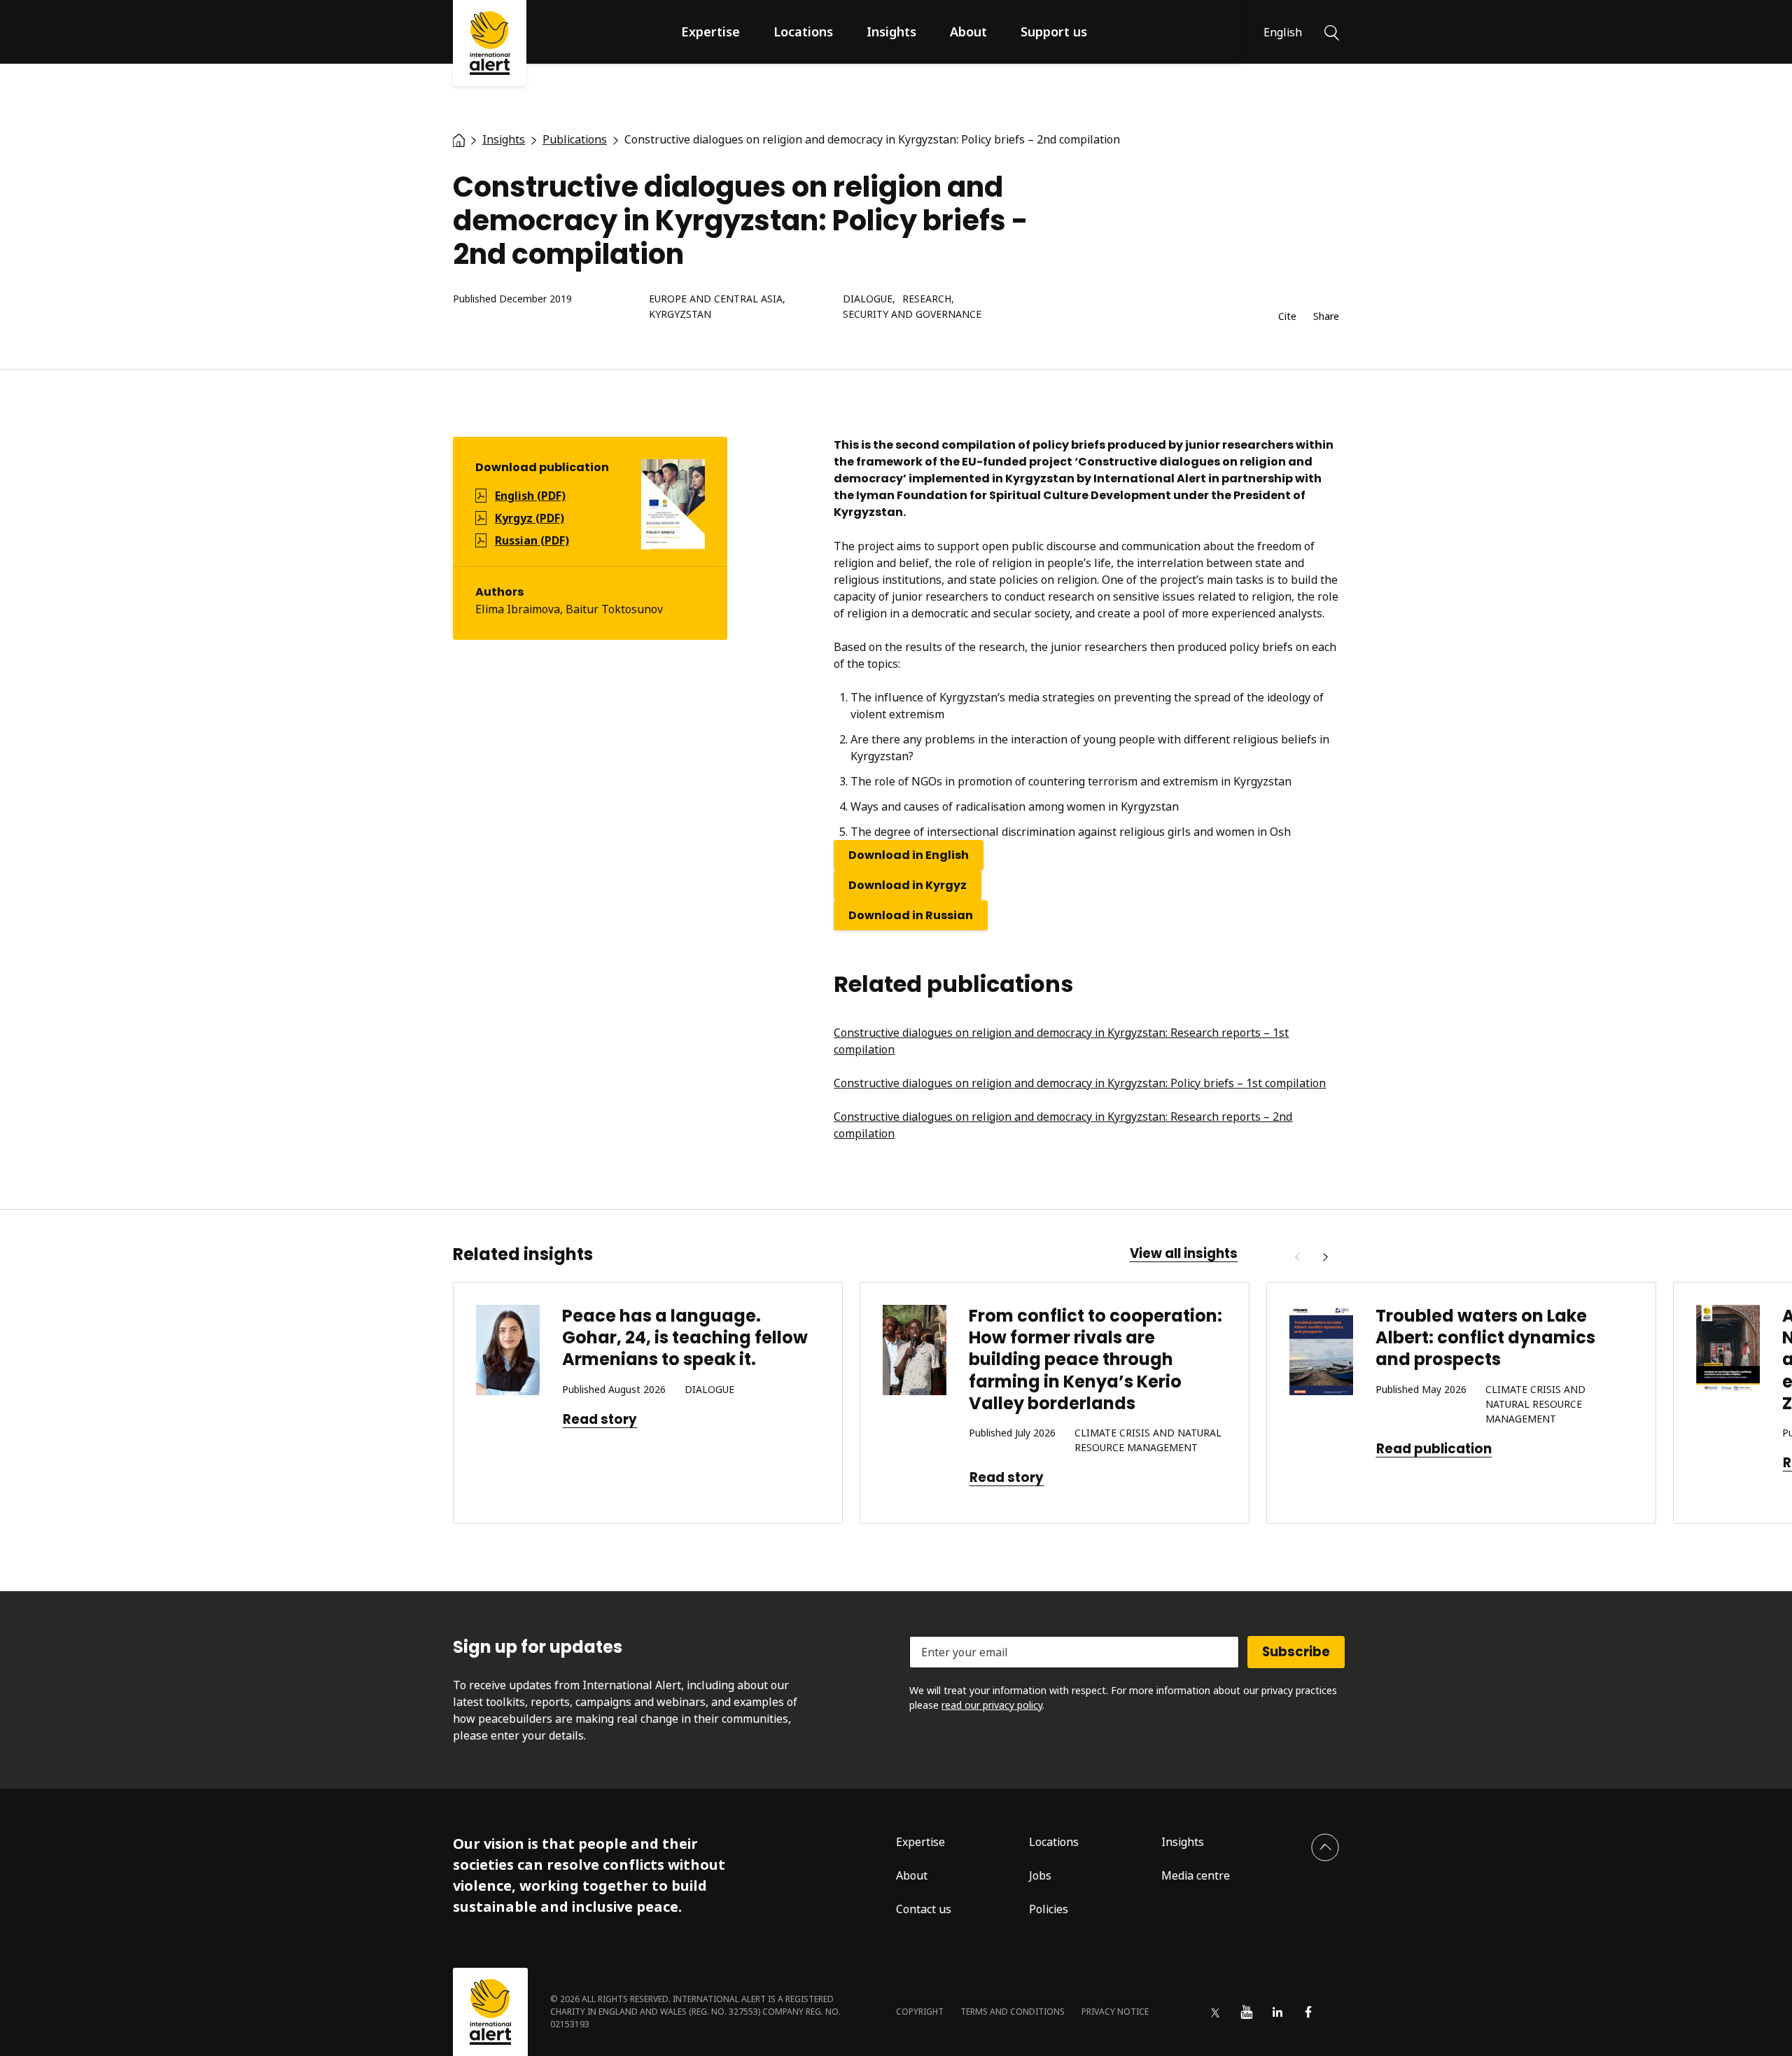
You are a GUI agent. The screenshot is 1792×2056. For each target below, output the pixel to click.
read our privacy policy (992, 1705)
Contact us (924, 1909)
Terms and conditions (1013, 2012)
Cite (1287, 317)
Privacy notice (1115, 2012)
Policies (1049, 1909)
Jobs (1040, 1875)
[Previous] (1297, 1257)
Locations (803, 32)
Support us (1054, 32)
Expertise (710, 32)
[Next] (1325, 1257)
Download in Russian (911, 915)
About (968, 32)
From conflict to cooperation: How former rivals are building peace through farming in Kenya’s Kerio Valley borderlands (1095, 1359)
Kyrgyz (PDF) (530, 518)
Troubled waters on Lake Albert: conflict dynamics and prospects (1485, 1337)
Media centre (1196, 1875)
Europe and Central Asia (716, 299)
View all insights (1184, 1254)
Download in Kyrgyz (908, 885)
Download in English (909, 855)
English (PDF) (530, 496)
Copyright (920, 2012)
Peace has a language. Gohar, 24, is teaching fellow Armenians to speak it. (685, 1337)
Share (1326, 317)
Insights (891, 32)
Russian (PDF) (532, 540)
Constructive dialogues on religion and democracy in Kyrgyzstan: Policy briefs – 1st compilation (1080, 1083)
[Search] (1332, 32)
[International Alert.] (459, 139)
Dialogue (868, 299)
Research (927, 299)
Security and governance (912, 315)
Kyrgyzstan (680, 315)
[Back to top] (1325, 1847)
